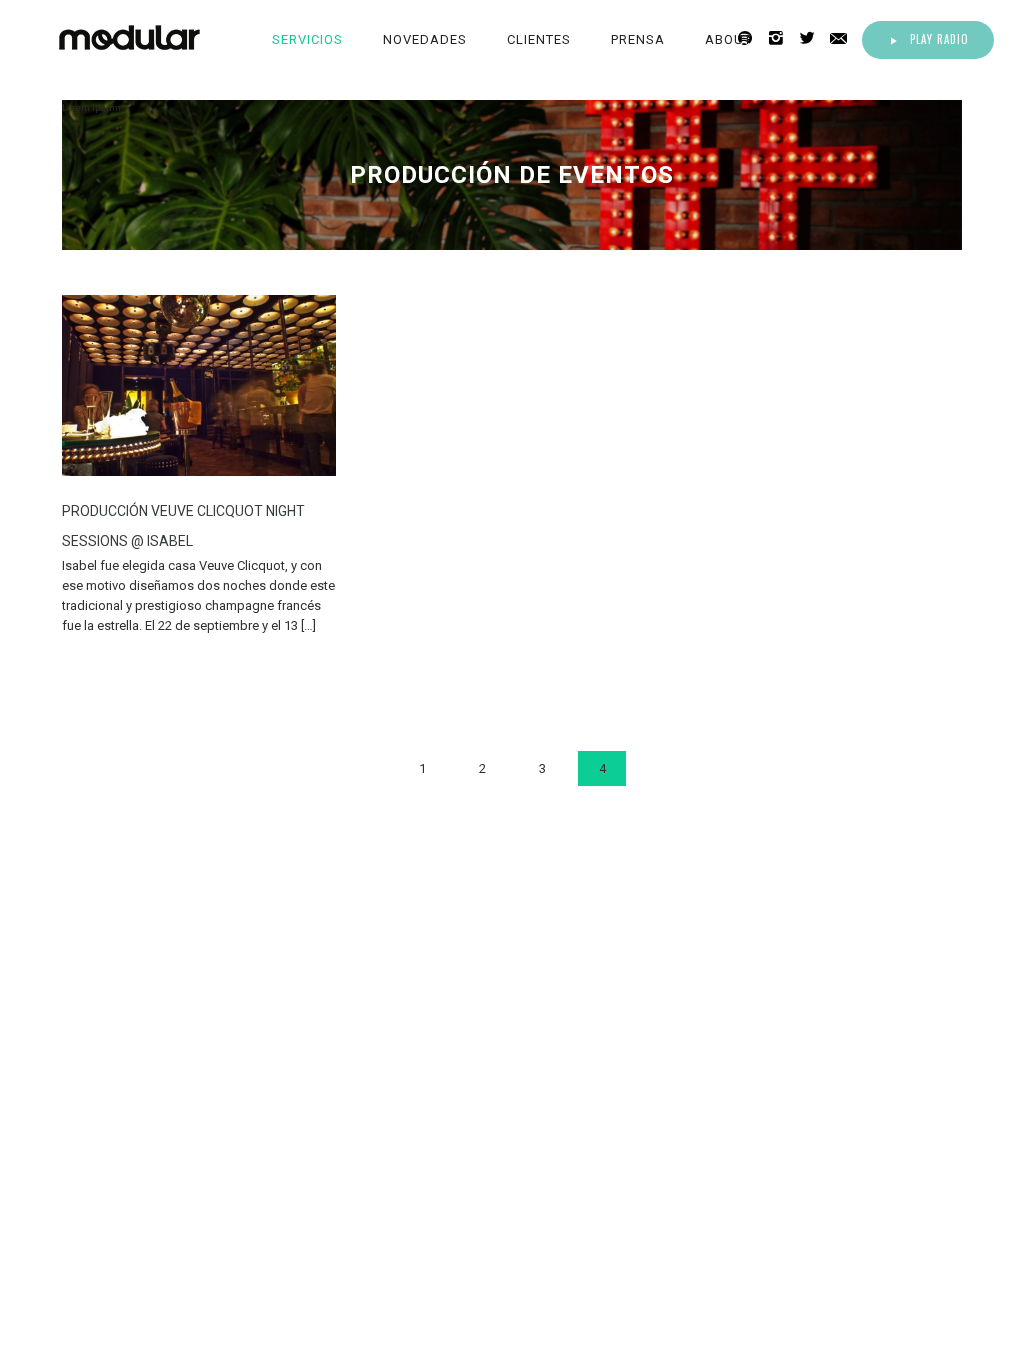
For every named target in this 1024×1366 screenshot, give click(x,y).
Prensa (638, 39)
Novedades (425, 39)
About (728, 39)
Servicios (307, 39)
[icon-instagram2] (781, 38)
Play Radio (939, 39)
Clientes (539, 39)
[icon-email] (844, 38)
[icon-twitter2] (812, 38)
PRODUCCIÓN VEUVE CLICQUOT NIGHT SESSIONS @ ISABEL (183, 526)
